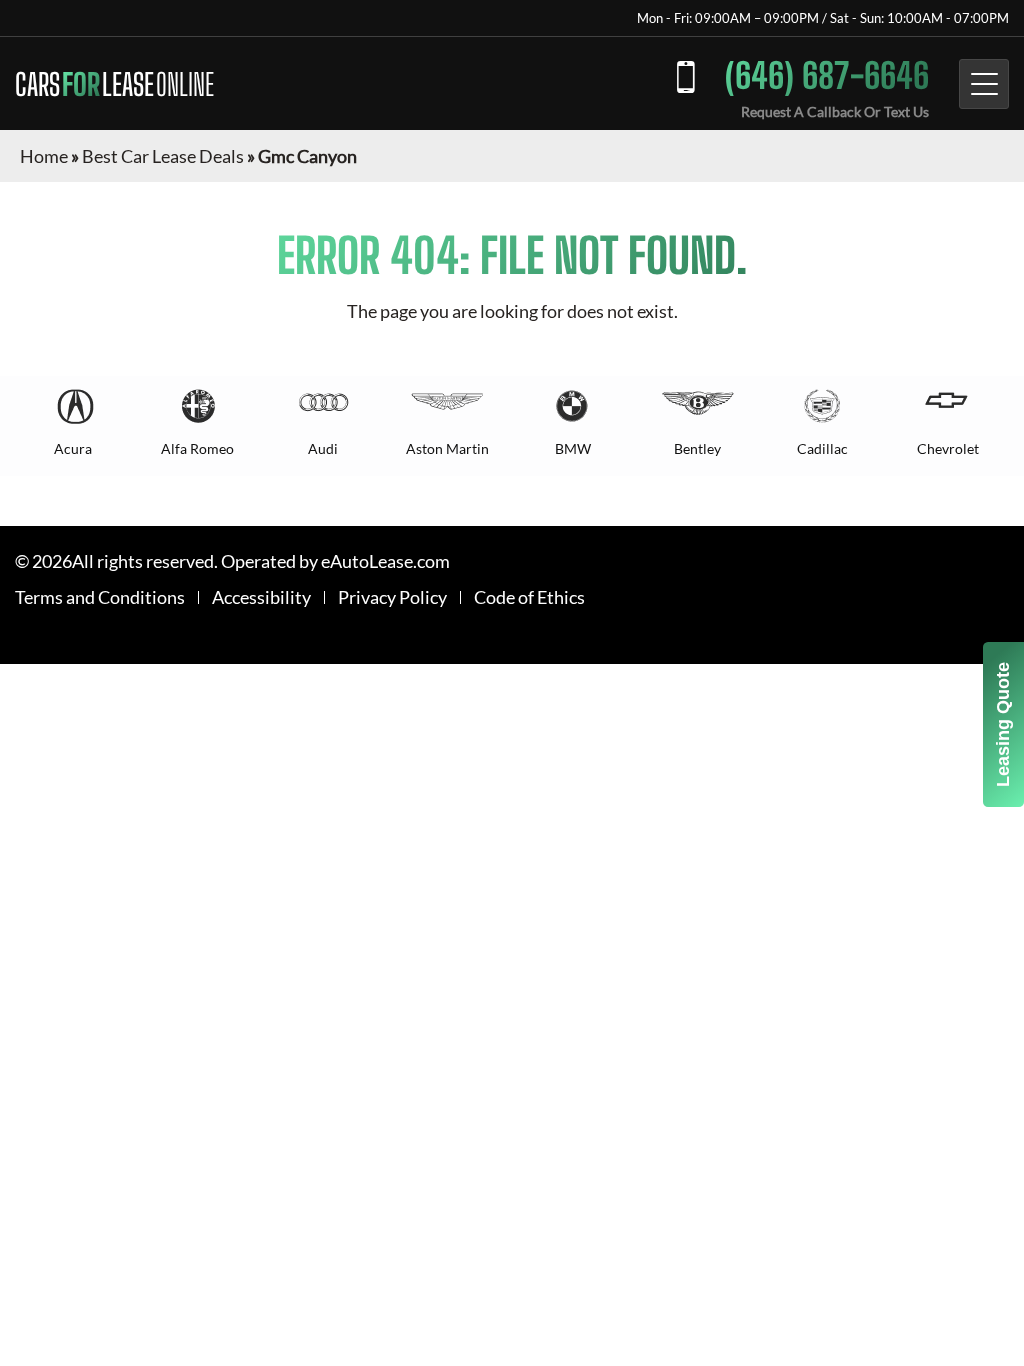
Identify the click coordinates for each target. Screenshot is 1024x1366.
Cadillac (822, 448)
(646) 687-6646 (827, 75)
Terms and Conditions (100, 597)
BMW (573, 448)
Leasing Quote (1003, 724)
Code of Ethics (529, 597)
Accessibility (261, 597)
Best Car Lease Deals (163, 156)
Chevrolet (948, 448)
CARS (114, 84)
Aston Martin (447, 448)
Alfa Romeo (197, 448)
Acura (73, 448)
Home (44, 156)
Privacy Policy (392, 597)
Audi (323, 448)
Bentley (697, 448)
